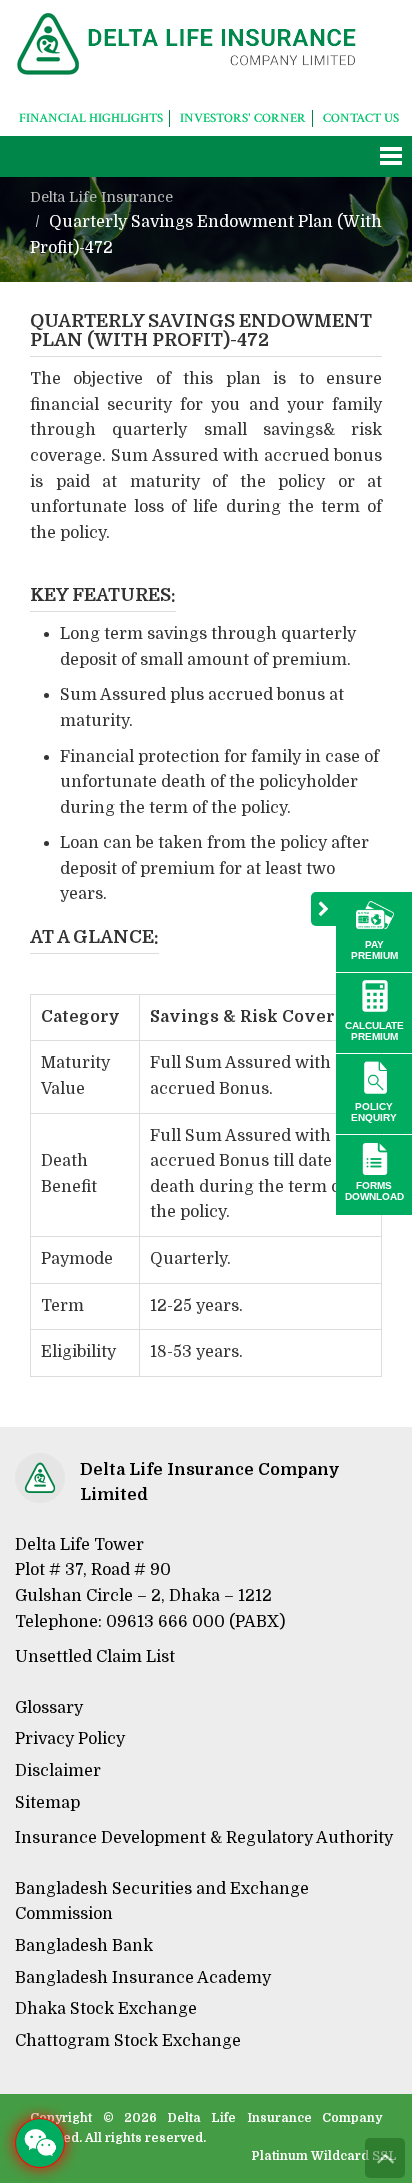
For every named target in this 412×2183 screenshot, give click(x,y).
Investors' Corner (243, 118)
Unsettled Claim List (95, 1657)
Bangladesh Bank (84, 1946)
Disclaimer (58, 1771)
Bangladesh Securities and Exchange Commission (162, 1902)
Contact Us (361, 118)
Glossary (49, 1708)
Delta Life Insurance (101, 197)
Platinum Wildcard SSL (324, 2156)
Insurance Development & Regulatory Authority (204, 1838)
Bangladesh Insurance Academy (143, 1978)
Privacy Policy (70, 1739)
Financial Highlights (91, 118)
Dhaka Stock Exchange (106, 2009)
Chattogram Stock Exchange (128, 2041)
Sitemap (47, 1803)
